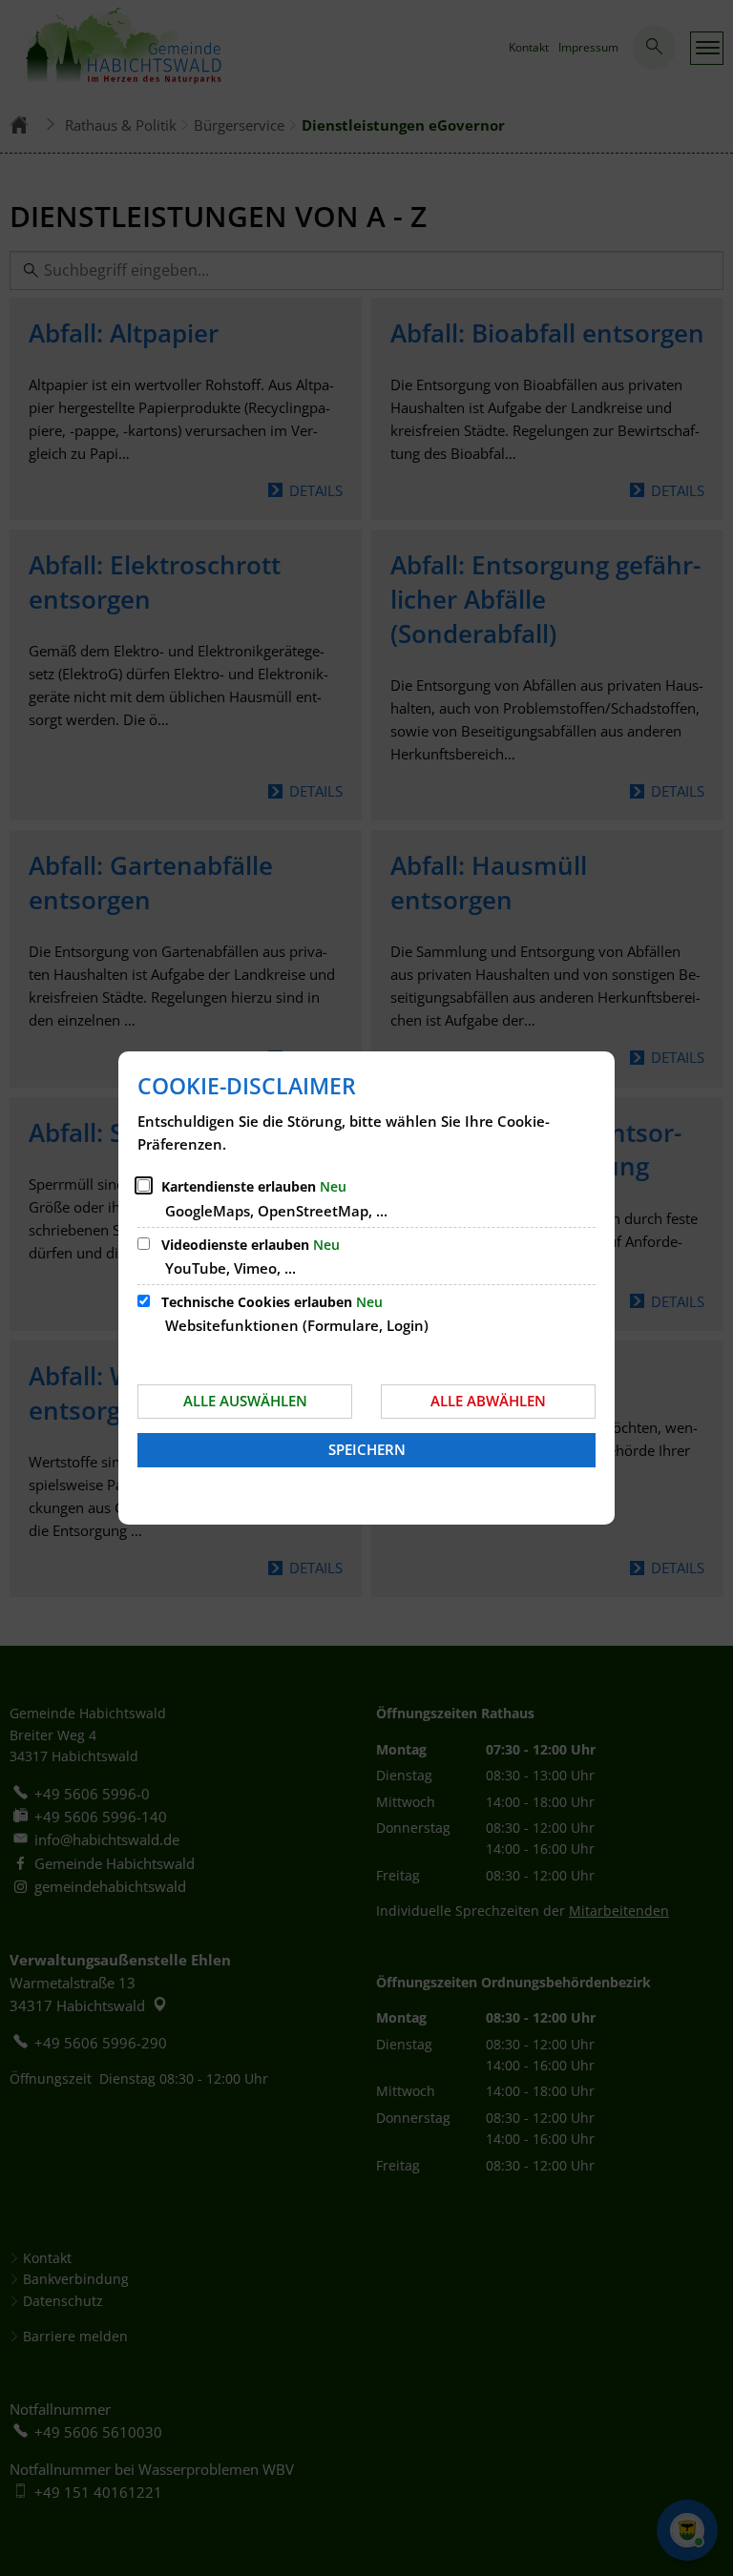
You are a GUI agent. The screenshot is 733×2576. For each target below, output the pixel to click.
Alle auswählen (245, 1401)
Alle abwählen (488, 1401)
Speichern (367, 1449)
